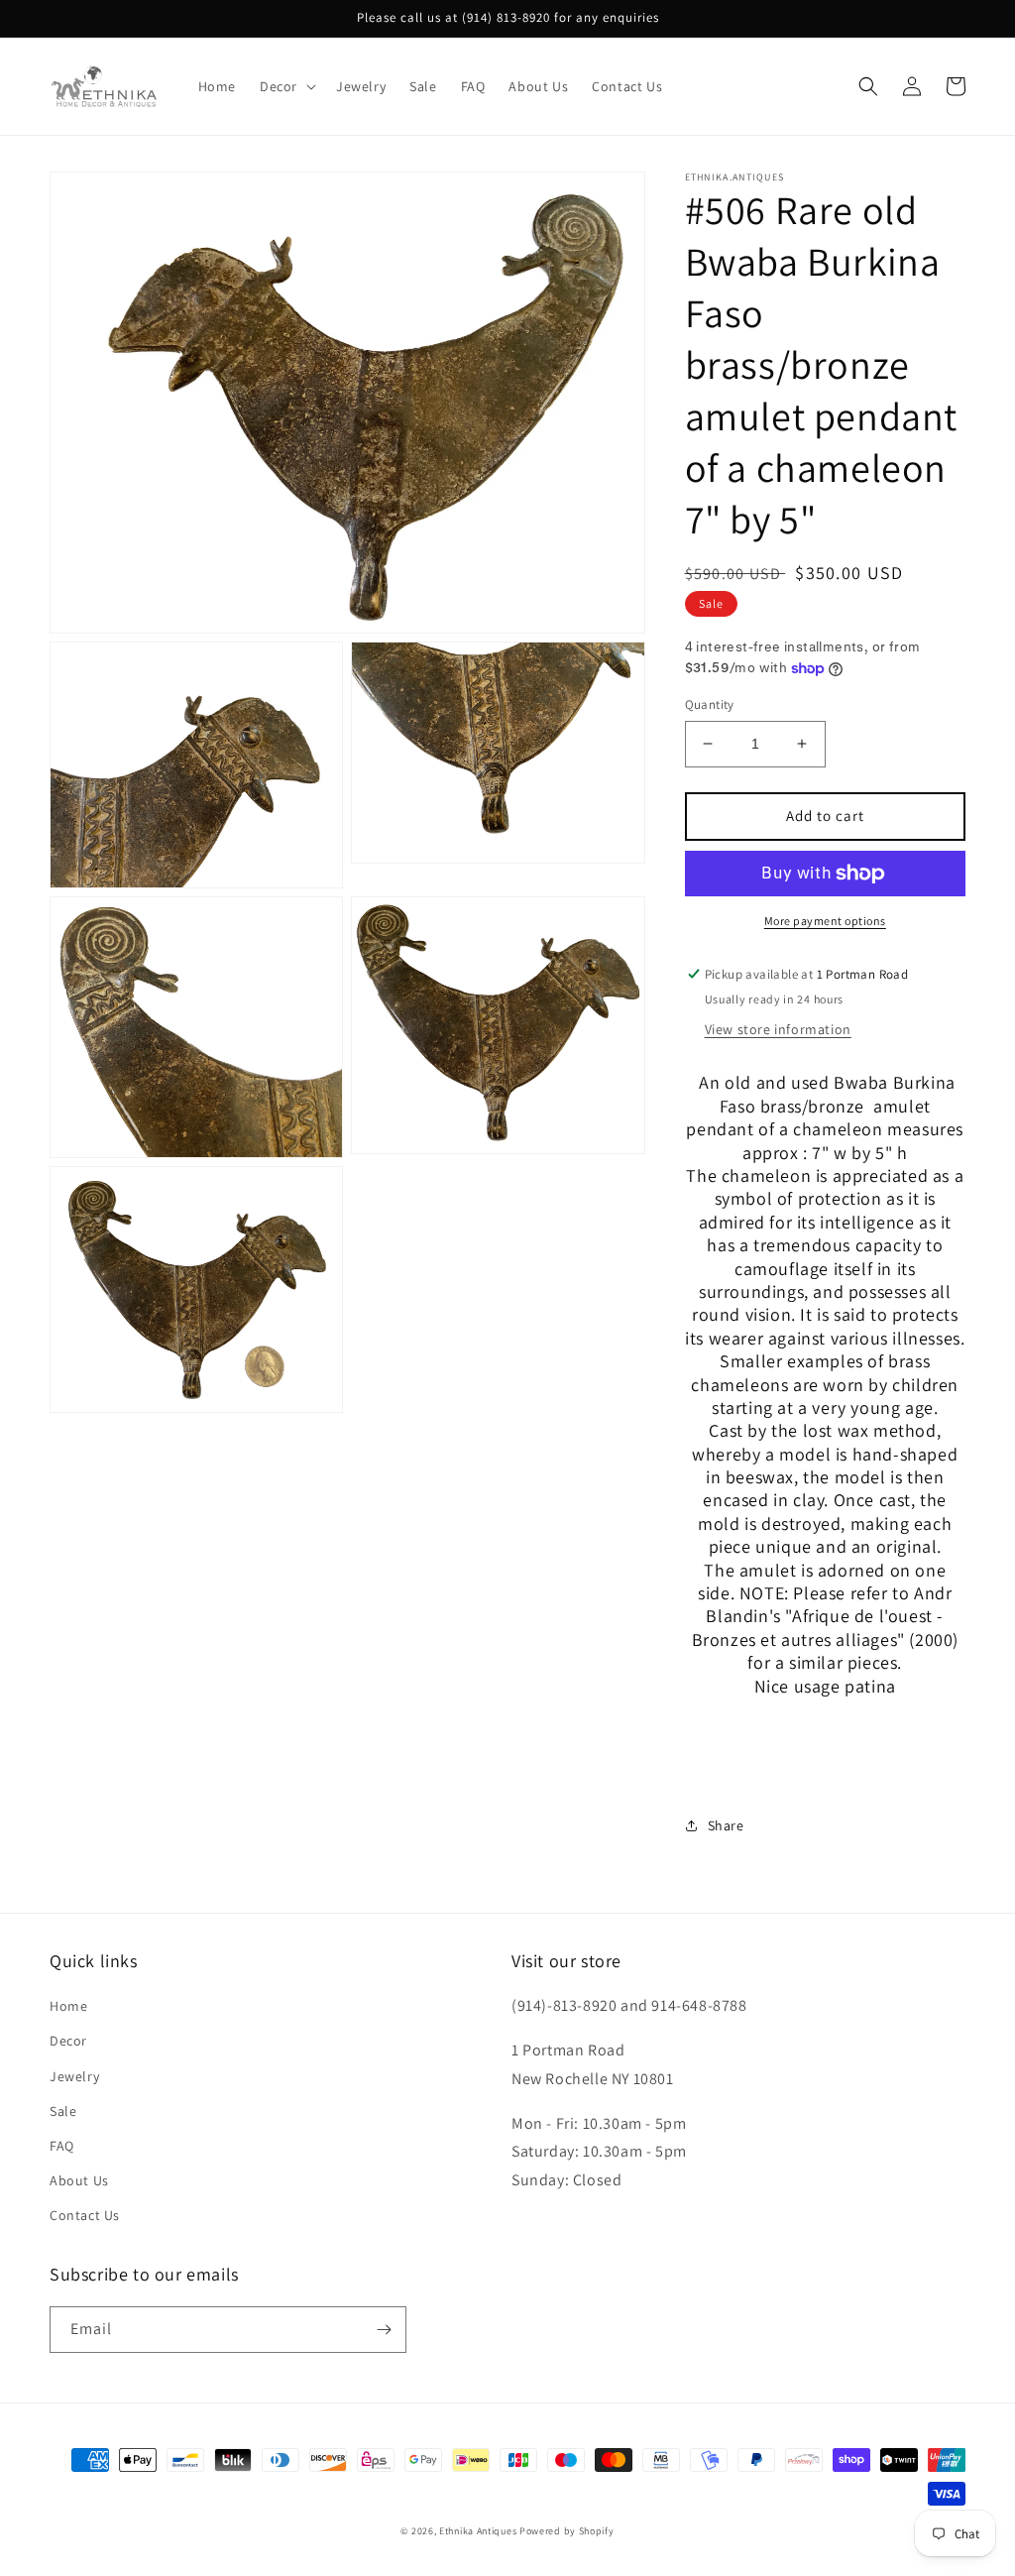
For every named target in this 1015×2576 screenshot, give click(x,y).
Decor (68, 2041)
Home (68, 2006)
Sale (63, 2111)
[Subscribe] (384, 2330)
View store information (778, 1029)
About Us (79, 2180)
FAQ (62, 2146)
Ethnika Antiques (478, 2531)
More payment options (825, 921)
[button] (286, 86)
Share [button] (726, 1825)
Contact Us (85, 2215)
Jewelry (74, 2076)
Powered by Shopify (567, 2531)
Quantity (710, 704)
